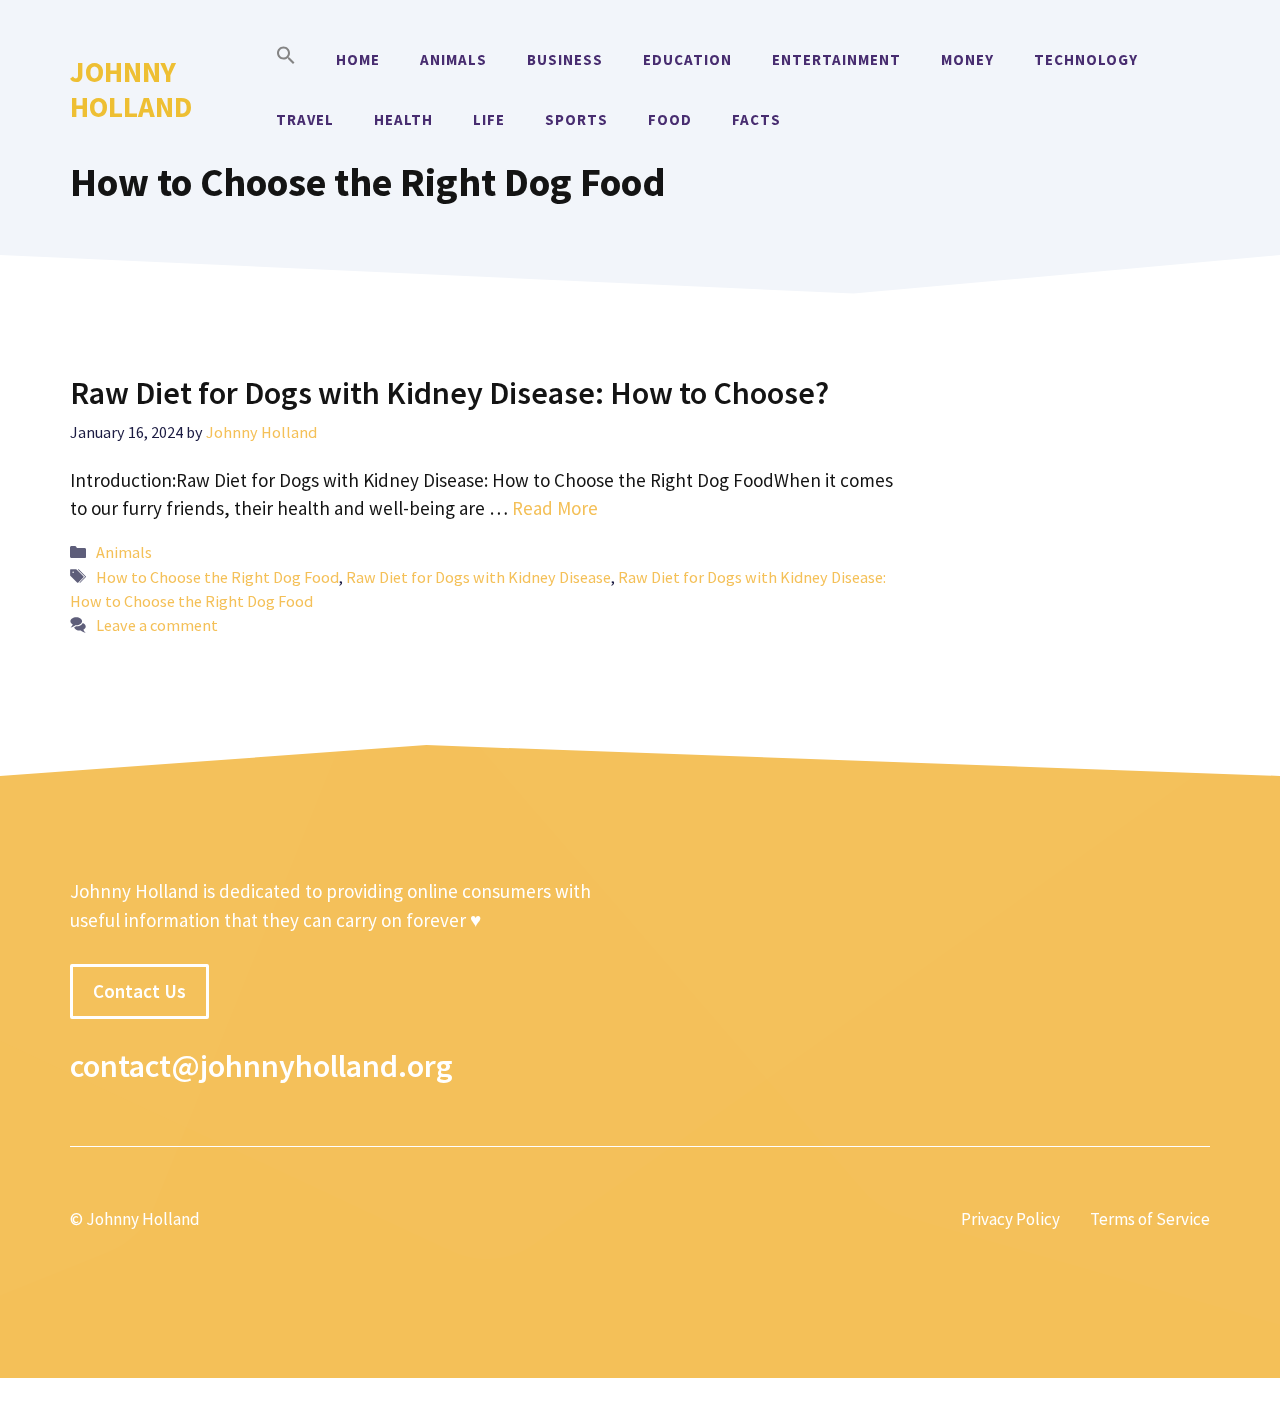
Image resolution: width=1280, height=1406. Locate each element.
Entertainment (836, 59)
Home (358, 59)
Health (403, 119)
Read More (555, 508)
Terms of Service (1150, 1219)
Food (670, 119)
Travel (305, 119)
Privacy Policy (1010, 1219)
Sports (576, 119)
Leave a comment (157, 625)
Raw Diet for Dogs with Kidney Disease (478, 577)
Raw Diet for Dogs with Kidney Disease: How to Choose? (449, 393)
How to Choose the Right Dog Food (217, 577)
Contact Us (139, 991)
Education (687, 59)
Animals (453, 59)
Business (565, 59)
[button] (286, 60)
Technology (1086, 59)
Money (967, 59)
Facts (756, 119)
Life (489, 119)
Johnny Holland (131, 89)
